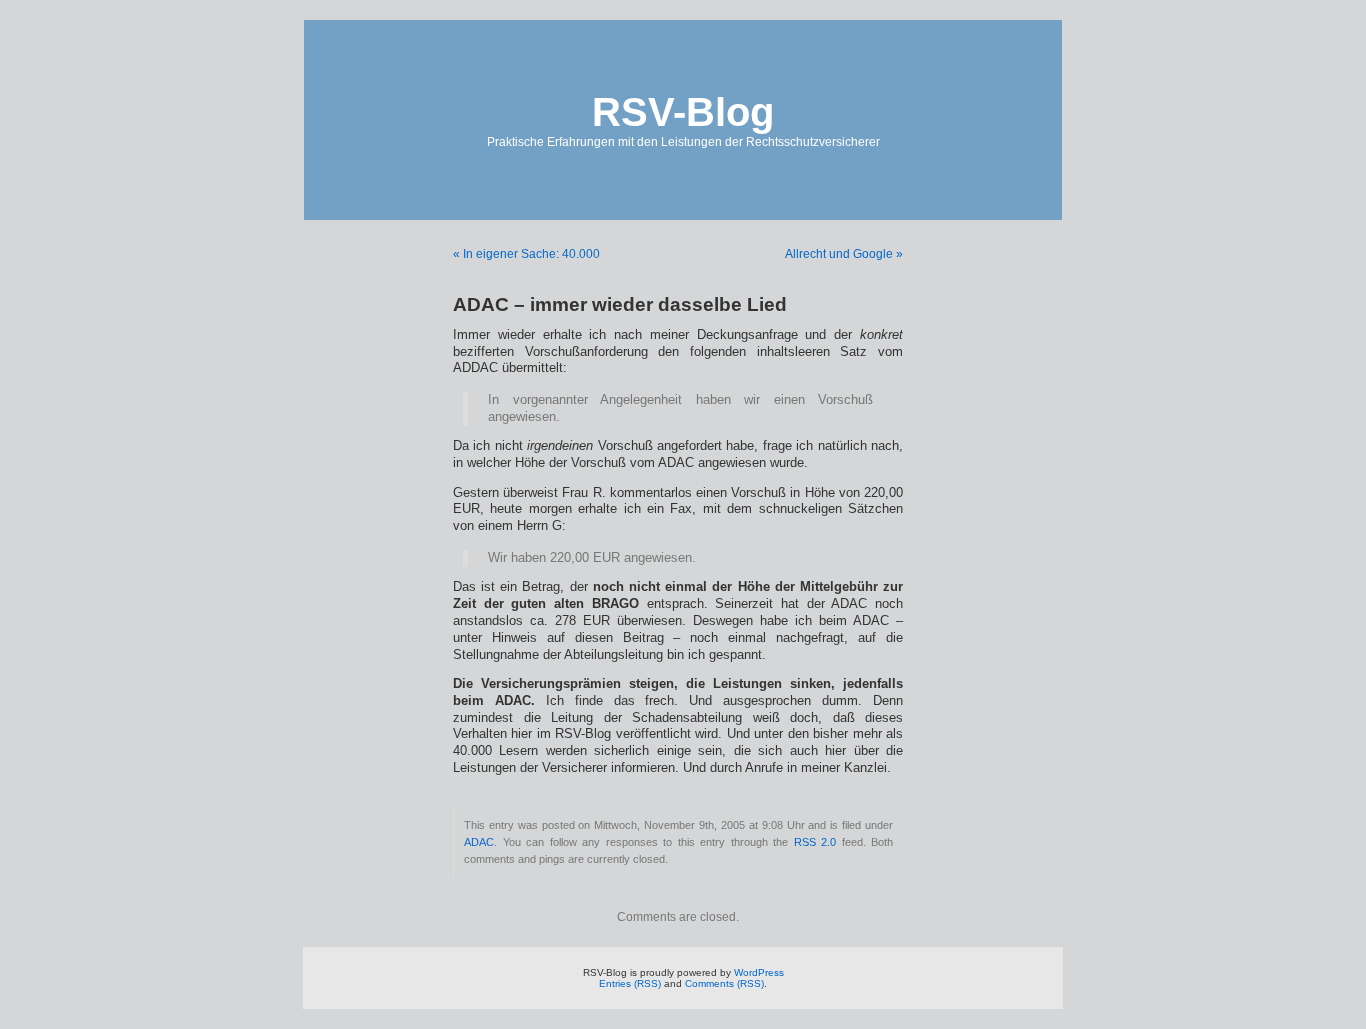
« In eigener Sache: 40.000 (526, 254)
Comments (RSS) (724, 983)
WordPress (759, 972)
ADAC (479, 842)
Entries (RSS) (630, 983)
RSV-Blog (683, 112)
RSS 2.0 (815, 842)
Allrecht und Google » (844, 254)
